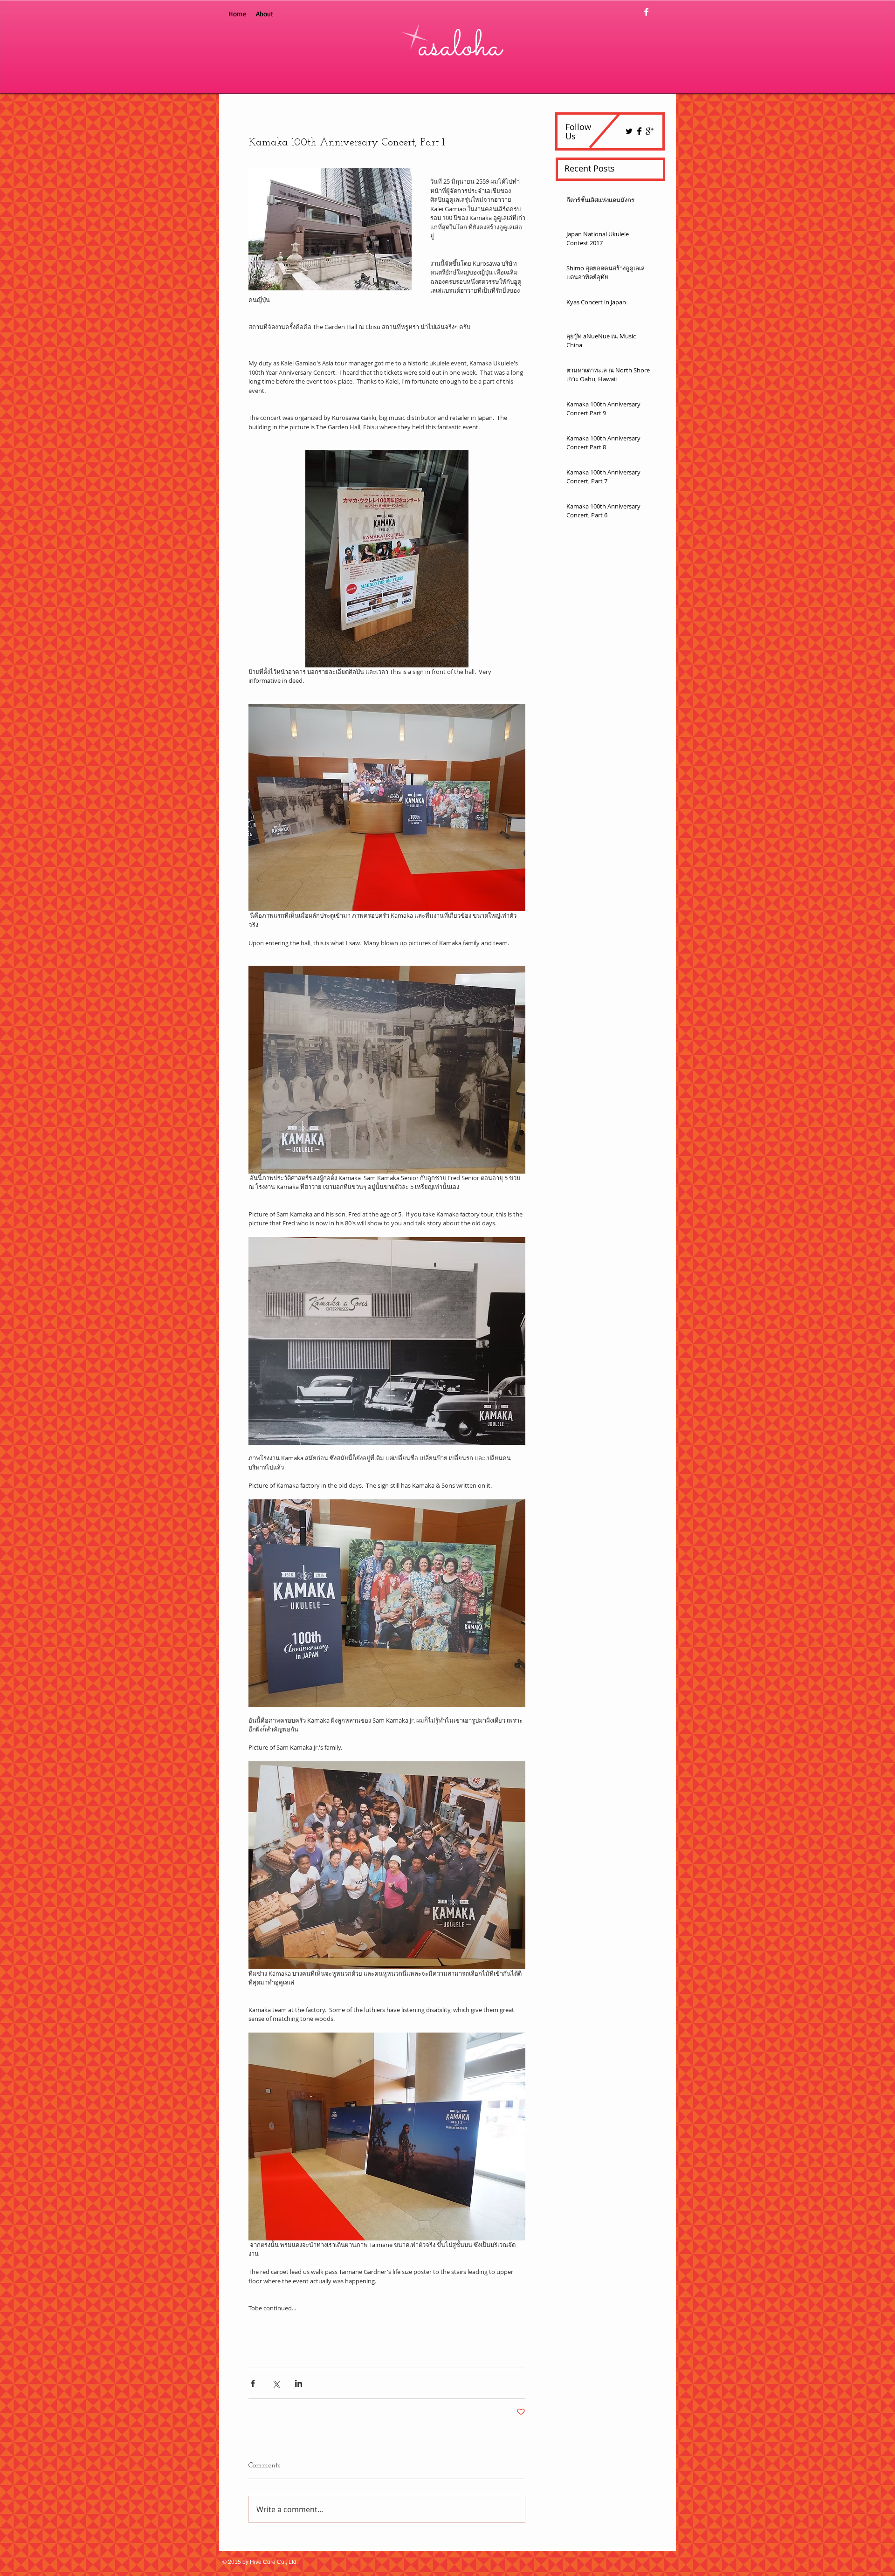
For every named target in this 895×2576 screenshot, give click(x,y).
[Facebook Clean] (646, 12)
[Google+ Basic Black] (650, 131)
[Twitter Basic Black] (629, 131)
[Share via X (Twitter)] (276, 2383)
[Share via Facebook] (253, 2383)
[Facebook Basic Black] (639, 131)
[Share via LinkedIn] (299, 2383)
